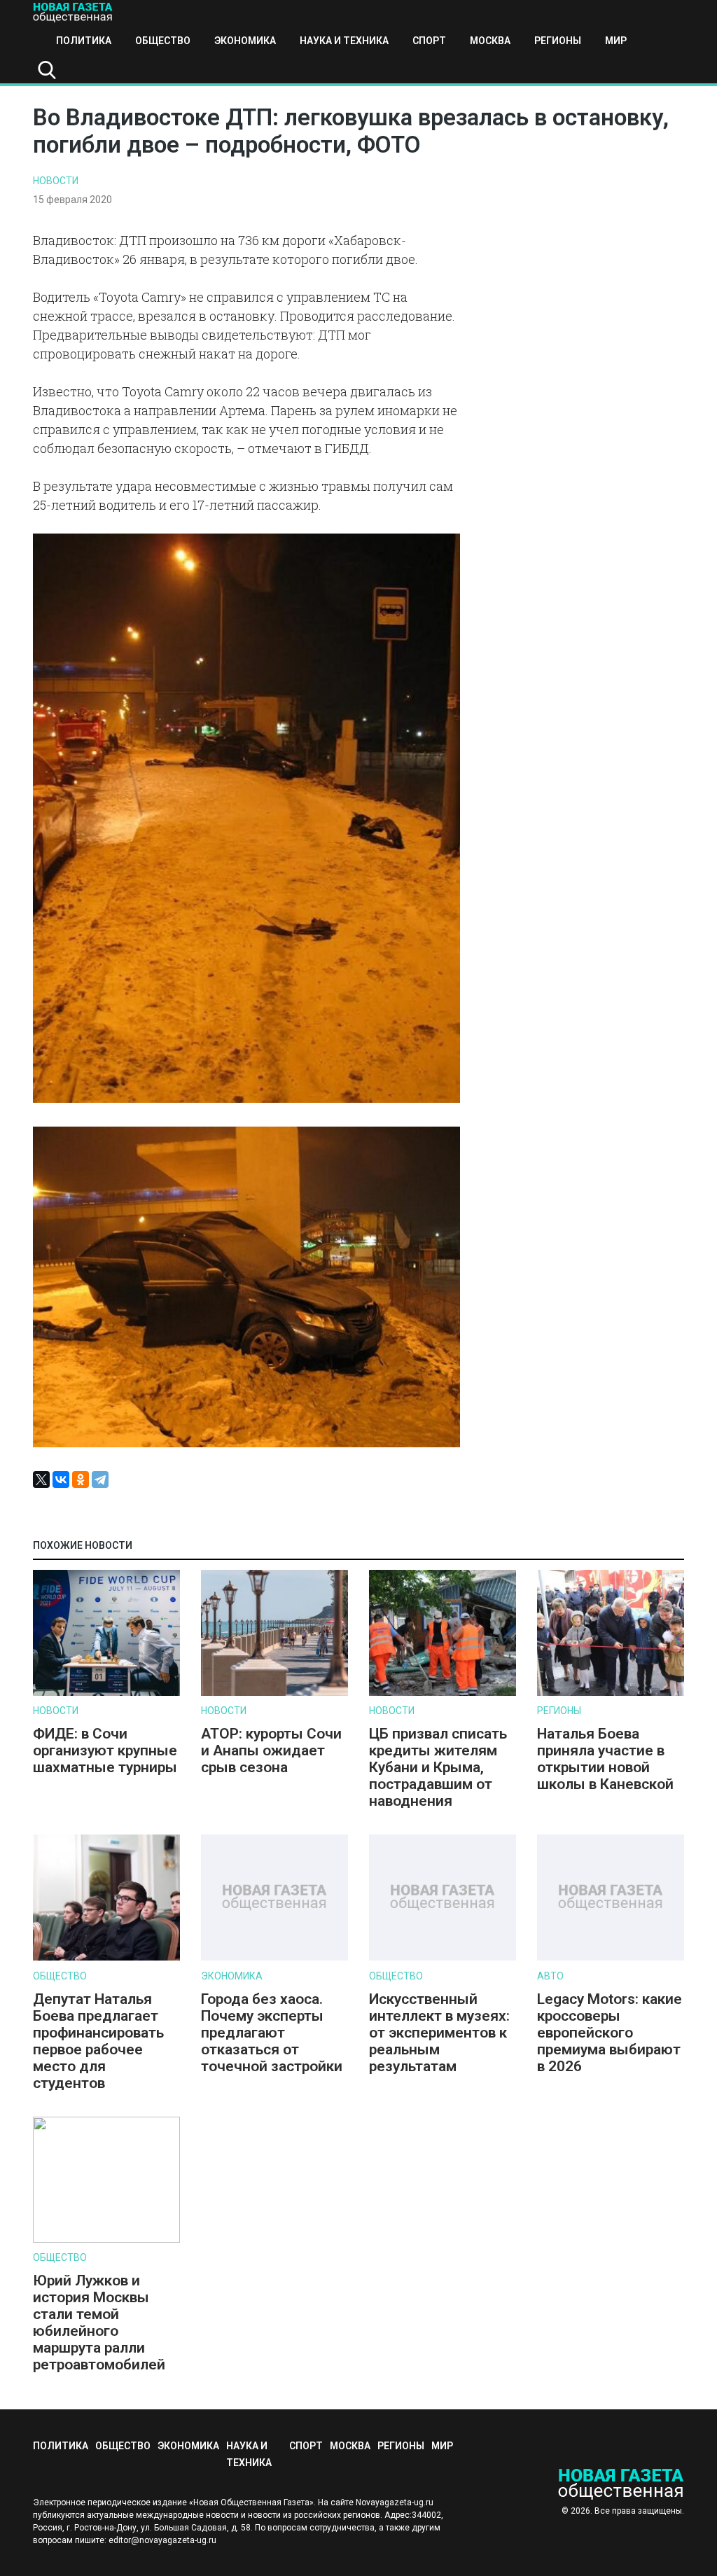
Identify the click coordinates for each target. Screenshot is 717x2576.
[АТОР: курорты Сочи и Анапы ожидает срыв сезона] (274, 1693)
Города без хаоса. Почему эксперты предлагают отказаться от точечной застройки (272, 2033)
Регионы (558, 41)
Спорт (429, 41)
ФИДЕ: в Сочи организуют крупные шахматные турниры (105, 1750)
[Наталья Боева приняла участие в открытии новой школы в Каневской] (611, 1693)
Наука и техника (344, 41)
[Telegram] (100, 1480)
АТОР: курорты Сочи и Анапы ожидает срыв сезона (271, 1750)
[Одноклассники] (81, 1480)
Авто (550, 1976)
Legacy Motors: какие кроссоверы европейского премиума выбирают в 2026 (610, 2033)
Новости (56, 181)
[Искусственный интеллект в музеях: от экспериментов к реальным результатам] (443, 1957)
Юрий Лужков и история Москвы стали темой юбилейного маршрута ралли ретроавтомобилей (99, 2323)
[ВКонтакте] (61, 1480)
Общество (163, 41)
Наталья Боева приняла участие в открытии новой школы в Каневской (605, 1759)
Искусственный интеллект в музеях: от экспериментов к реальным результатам (439, 2033)
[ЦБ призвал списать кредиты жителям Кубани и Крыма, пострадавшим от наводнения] (443, 1693)
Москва (490, 41)
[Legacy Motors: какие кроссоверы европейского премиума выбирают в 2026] (611, 1957)
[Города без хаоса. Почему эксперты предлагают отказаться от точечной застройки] (274, 1957)
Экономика (245, 41)
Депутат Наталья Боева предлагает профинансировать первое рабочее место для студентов (98, 2041)
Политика (84, 41)
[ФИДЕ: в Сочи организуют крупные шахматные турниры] (106, 1693)
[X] (41, 1480)
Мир (616, 41)
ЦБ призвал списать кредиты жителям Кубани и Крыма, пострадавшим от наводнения (438, 1767)
